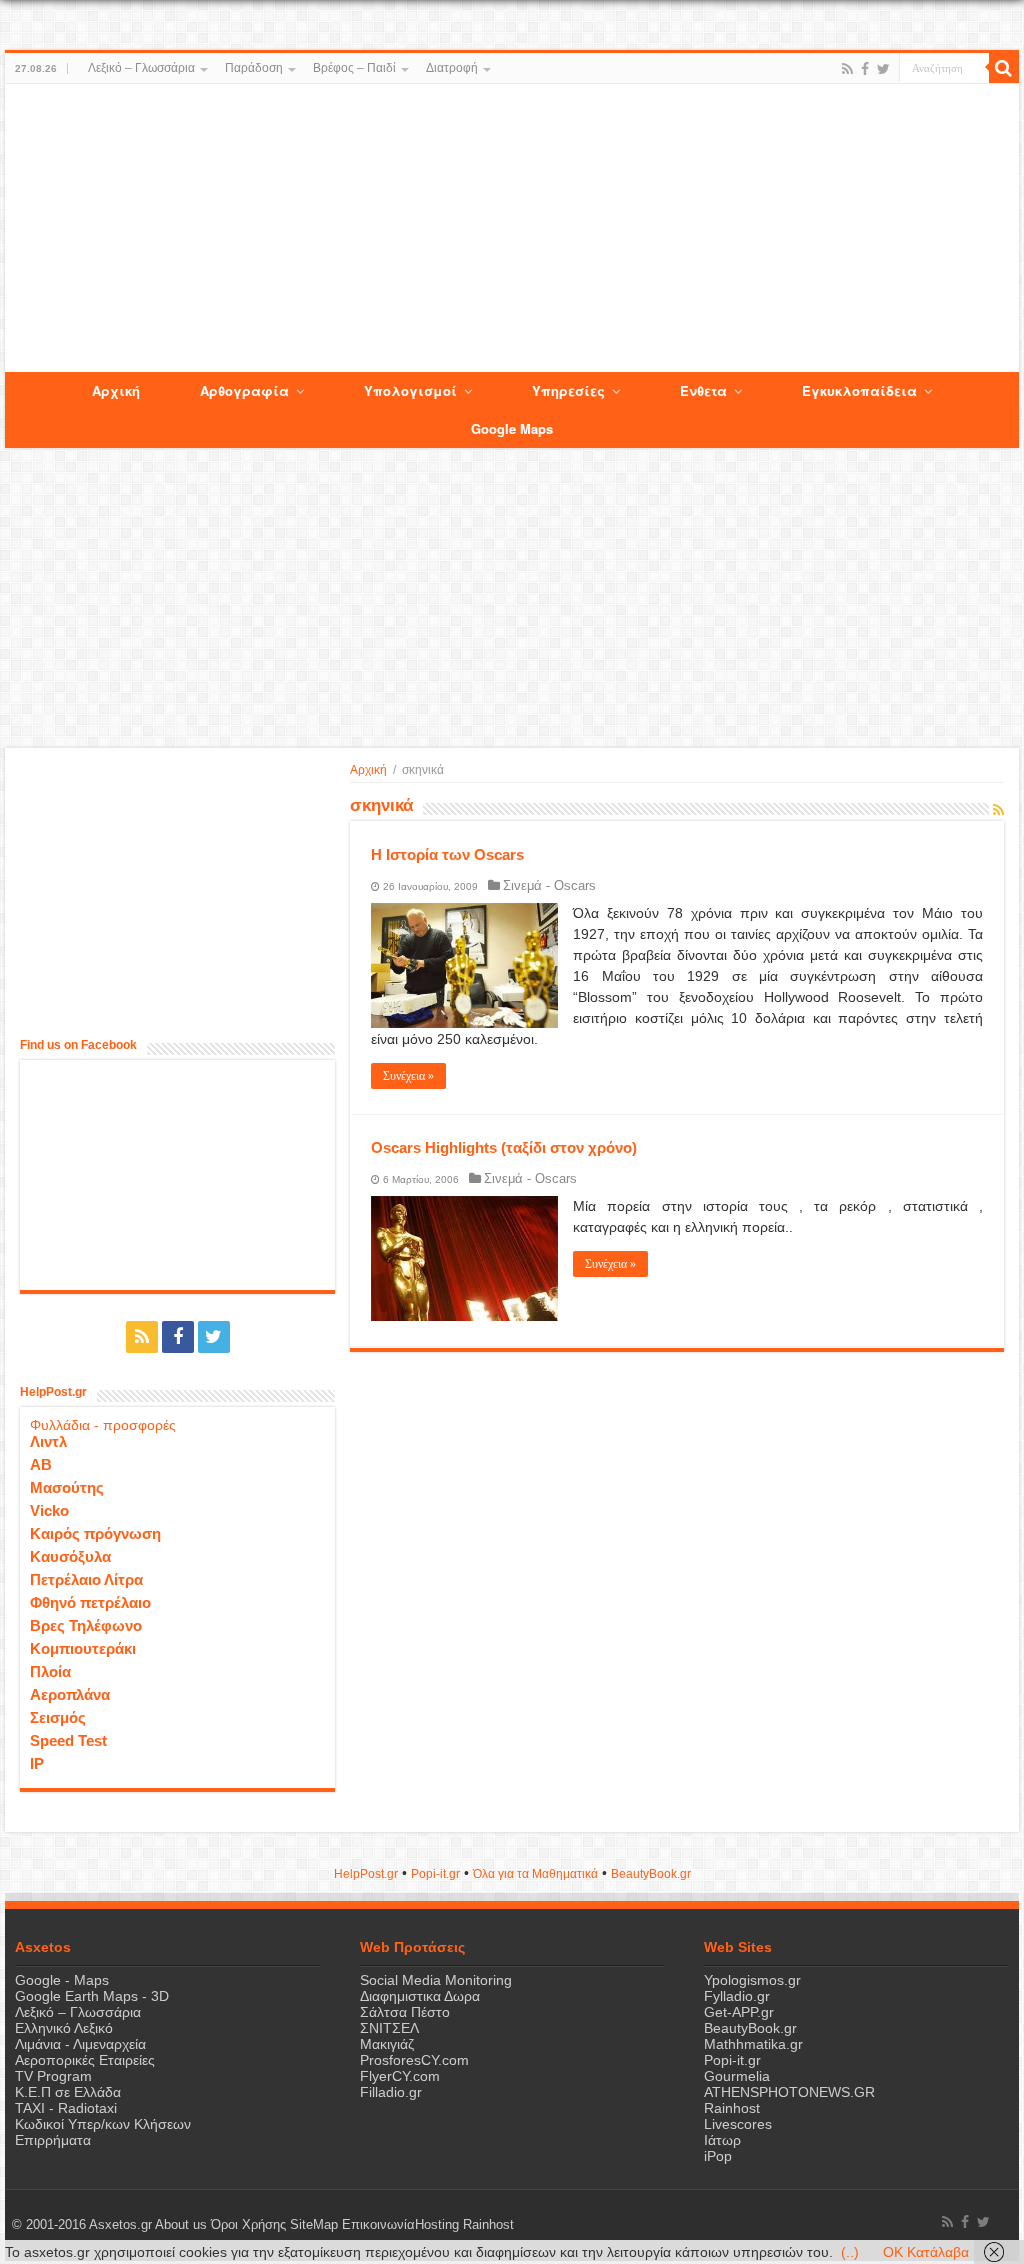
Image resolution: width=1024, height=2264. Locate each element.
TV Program (53, 2076)
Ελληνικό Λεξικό (64, 2028)
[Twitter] (883, 69)
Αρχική (368, 770)
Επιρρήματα (53, 2140)
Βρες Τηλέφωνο (86, 1625)
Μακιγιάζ (387, 2044)
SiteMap (314, 2225)
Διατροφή (452, 68)
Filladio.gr (391, 2092)
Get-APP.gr (739, 2012)
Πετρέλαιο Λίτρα (86, 1579)
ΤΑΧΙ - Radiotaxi (66, 2108)
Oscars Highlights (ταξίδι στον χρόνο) (504, 1147)
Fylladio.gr (737, 1996)
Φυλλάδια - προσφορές (103, 1425)
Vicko (49, 1510)
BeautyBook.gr (750, 2028)
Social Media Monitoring (436, 1980)
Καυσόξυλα (70, 1556)
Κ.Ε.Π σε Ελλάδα (68, 2092)
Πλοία (50, 1671)
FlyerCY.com (400, 2076)
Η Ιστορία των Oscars (447, 854)
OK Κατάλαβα (926, 2252)
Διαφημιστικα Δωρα (420, 1996)
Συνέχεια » (408, 1076)
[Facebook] (865, 69)
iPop (718, 2156)
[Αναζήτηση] (1004, 68)
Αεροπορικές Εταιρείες (85, 2060)
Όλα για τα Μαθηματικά (535, 1874)
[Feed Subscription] (998, 810)
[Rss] (847, 69)
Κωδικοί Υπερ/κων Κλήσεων (103, 2124)
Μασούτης (67, 1487)
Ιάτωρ (722, 2140)
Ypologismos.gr (752, 1980)
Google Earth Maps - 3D (92, 1996)
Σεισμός (58, 1717)
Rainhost (732, 2108)
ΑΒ (41, 1464)
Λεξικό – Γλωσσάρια (141, 68)
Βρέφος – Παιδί (354, 68)
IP (37, 1763)
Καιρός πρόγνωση (95, 1533)
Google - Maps (62, 1980)
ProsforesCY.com (414, 2060)
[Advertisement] (512, 229)
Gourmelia (737, 2076)
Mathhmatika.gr (753, 2044)
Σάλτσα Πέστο (405, 2012)
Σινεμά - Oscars (549, 885)
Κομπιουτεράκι (83, 1648)
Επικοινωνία (378, 2225)
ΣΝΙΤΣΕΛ (389, 2028)
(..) (850, 2252)
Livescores (738, 2124)
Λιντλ (48, 1441)
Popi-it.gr (435, 1874)
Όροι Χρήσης (248, 2225)
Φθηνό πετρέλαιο (90, 1602)
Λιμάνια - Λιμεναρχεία (80, 2044)
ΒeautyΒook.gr (651, 1874)
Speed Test (68, 1740)
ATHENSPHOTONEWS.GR (789, 2092)
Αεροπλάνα (70, 1694)
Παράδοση (254, 68)
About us (181, 2225)
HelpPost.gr (366, 1874)
